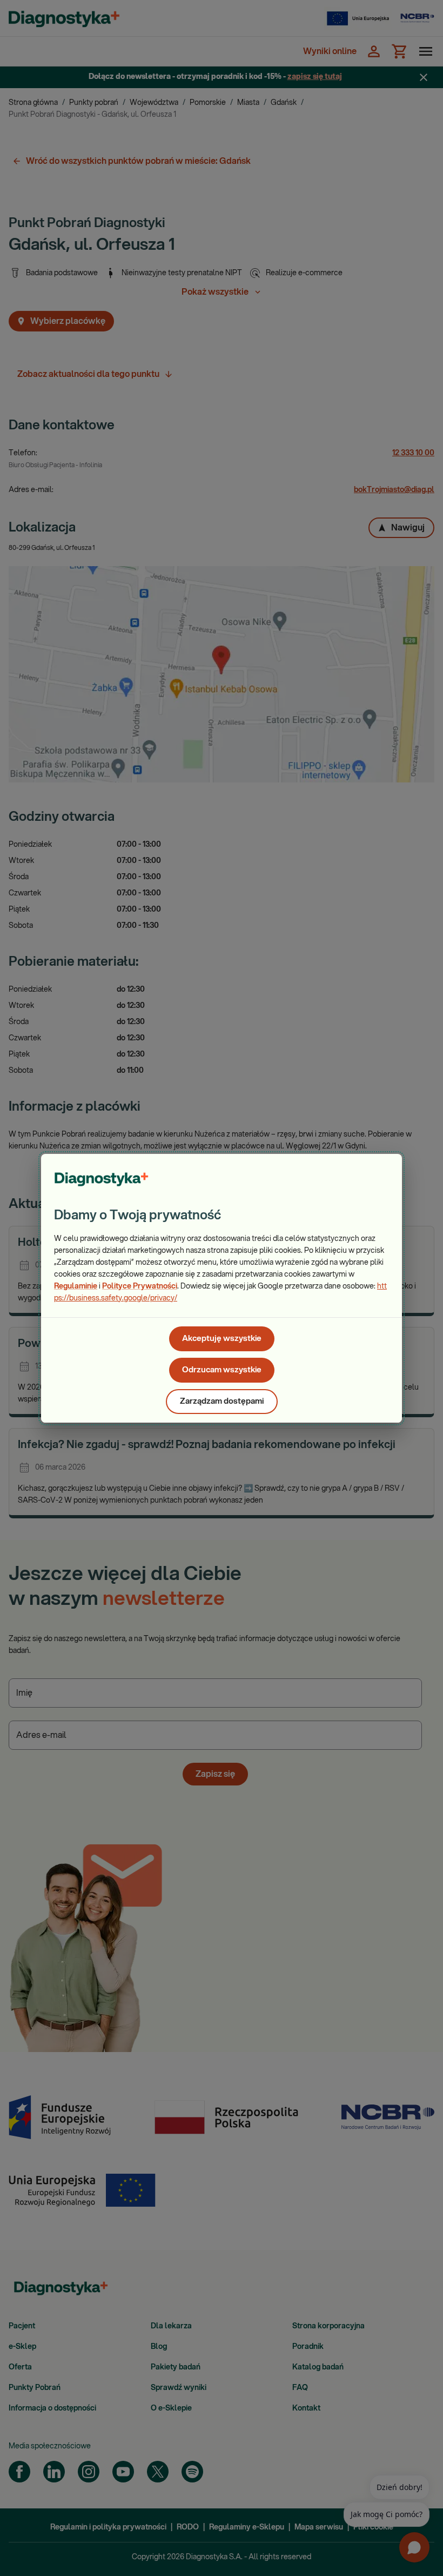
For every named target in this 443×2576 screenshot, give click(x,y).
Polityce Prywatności (140, 1286)
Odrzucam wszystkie (222, 1370)
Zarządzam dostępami (222, 1401)
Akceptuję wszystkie (222, 1339)
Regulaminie (76, 1286)
